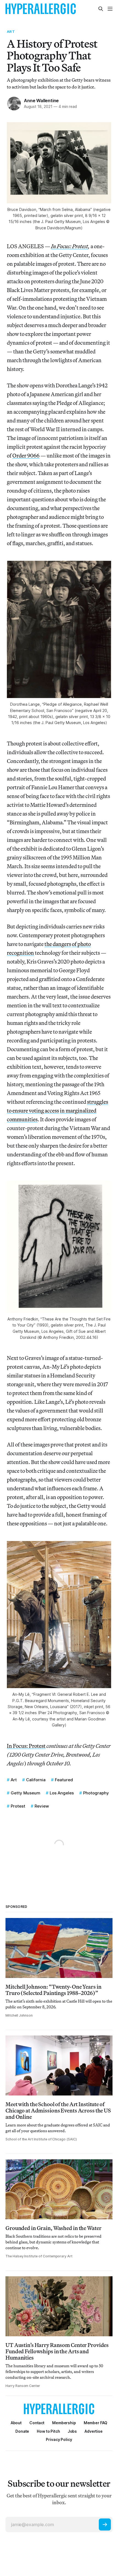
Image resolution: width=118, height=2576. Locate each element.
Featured (64, 1780)
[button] (64, 2423)
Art (11, 32)
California (36, 1780)
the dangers (58, 944)
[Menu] (110, 9)
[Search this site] (101, 9)
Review (42, 1806)
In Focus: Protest (26, 1746)
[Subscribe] (105, 2524)
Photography (96, 1793)
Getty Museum (26, 1793)
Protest (18, 1806)
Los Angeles (62, 1793)
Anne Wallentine (41, 101)
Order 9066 (26, 455)
